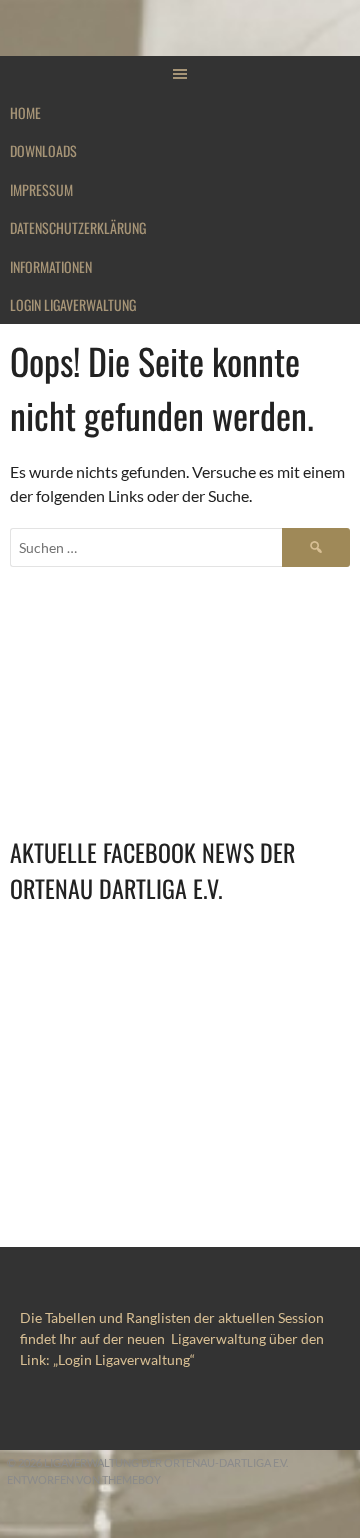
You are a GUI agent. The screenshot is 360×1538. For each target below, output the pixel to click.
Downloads (43, 150)
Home (25, 112)
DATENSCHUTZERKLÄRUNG (78, 227)
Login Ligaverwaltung (73, 304)
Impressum (41, 189)
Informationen (51, 266)
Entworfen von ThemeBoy (84, 1479)
